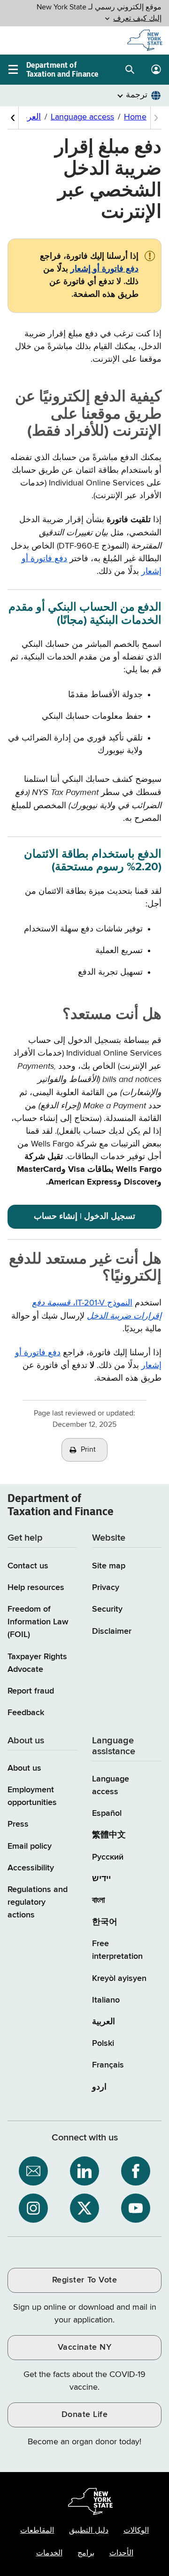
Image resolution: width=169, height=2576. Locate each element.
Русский (108, 1857)
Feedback (26, 1713)
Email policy (30, 1846)
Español (107, 1813)
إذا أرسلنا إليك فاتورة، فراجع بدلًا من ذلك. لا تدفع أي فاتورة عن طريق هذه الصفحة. (89, 275)
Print (88, 1450)
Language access (111, 1785)
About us (24, 1768)
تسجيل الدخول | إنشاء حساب (84, 1216)
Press (18, 1824)
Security (107, 1609)
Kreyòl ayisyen (119, 1979)
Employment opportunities (32, 1796)
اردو (99, 2087)
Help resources (36, 1588)
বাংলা (98, 1900)
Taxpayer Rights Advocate (37, 1663)
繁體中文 (109, 1835)
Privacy (106, 1588)
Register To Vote (84, 2280)
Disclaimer (112, 1631)
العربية (104, 2022)
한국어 (105, 1922)
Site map (109, 1566)
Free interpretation (117, 1950)
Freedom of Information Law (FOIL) (38, 1622)
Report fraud (31, 1691)
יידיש (101, 1879)
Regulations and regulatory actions (38, 1902)
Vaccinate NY (84, 2347)
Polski (103, 2043)
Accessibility (31, 1868)
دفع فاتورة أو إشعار (104, 269)
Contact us (28, 1566)
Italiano (106, 2000)
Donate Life (85, 2415)
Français (108, 2065)
